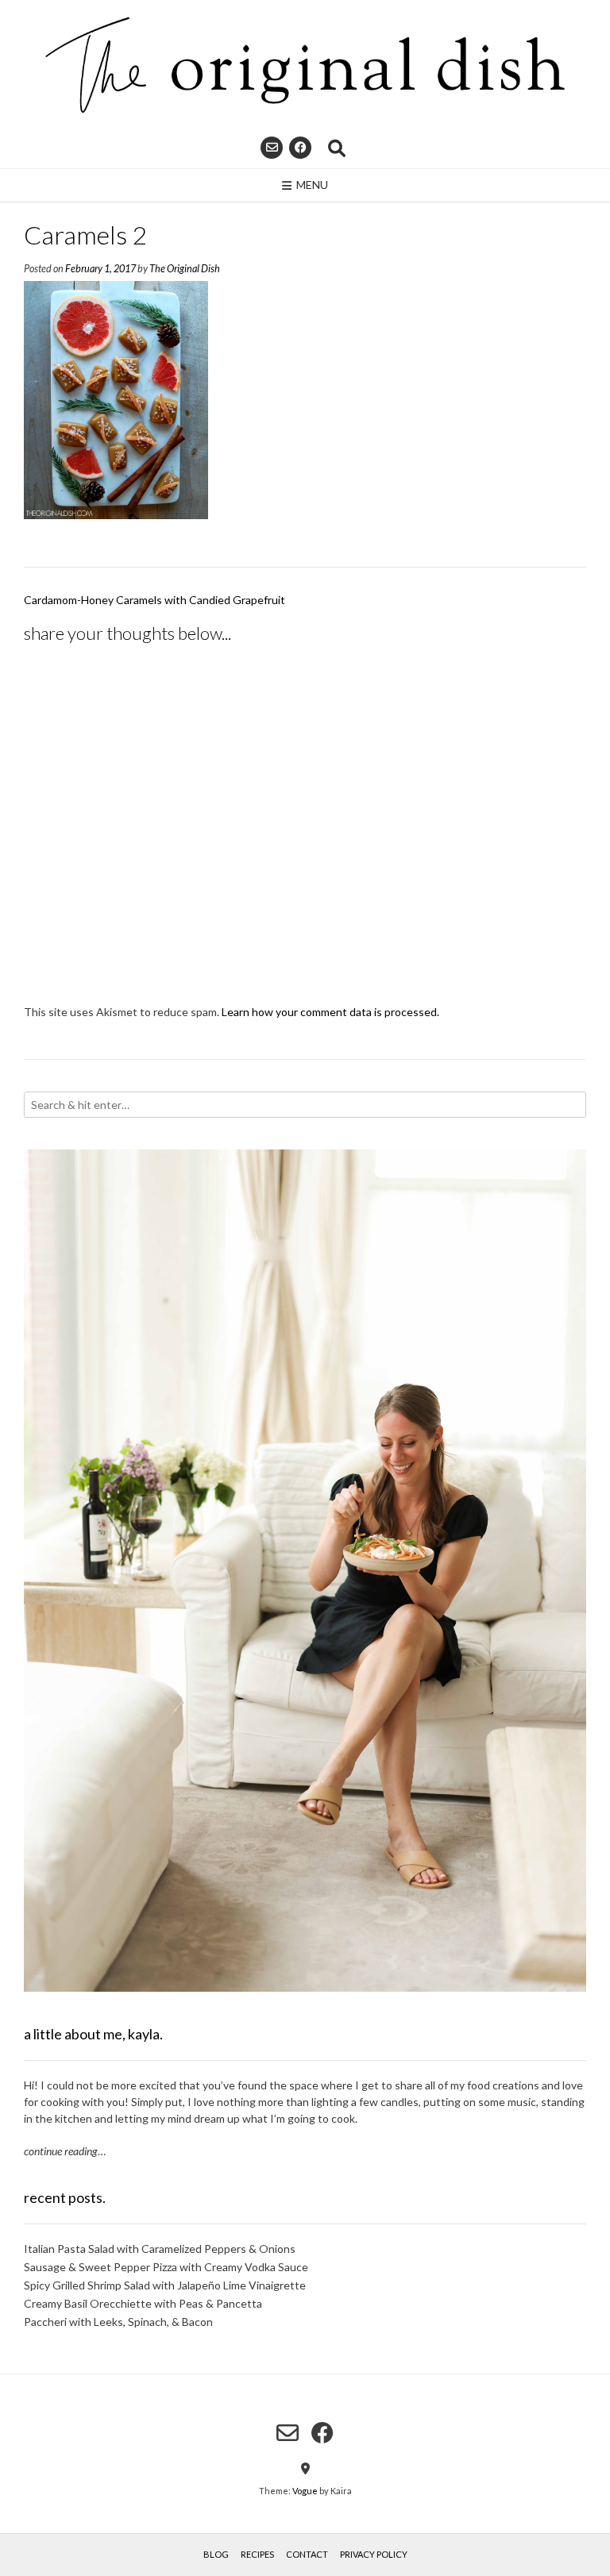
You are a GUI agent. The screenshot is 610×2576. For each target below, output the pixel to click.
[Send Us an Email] (272, 148)
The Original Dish (185, 269)
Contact (307, 2554)
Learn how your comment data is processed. (330, 1012)
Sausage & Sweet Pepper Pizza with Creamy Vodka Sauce (166, 2267)
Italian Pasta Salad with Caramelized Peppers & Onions (160, 2249)
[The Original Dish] (305, 65)
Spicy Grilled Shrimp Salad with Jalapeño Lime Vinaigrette (165, 2285)
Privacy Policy (374, 2554)
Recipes (257, 2554)
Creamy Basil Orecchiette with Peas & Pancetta (143, 2303)
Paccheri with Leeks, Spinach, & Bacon (118, 2322)
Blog (216, 2554)
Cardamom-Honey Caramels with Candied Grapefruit (154, 600)
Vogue (305, 2491)
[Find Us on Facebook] (300, 148)
